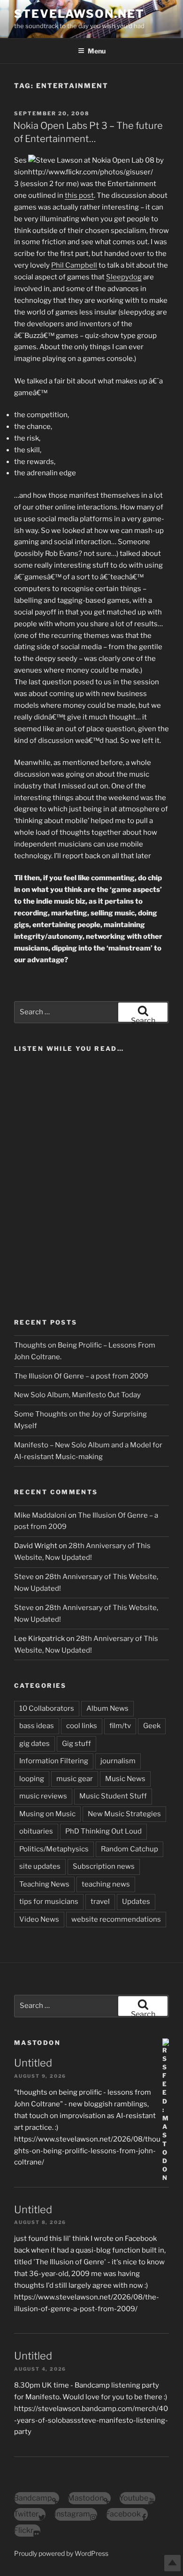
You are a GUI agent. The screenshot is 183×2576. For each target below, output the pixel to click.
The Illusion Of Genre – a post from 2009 (81, 1376)
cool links (82, 1726)
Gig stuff (76, 1744)
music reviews (43, 1796)
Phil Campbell (74, 265)
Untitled (33, 2063)
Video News (39, 1919)
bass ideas (37, 1726)
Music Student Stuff (113, 1796)
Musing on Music (47, 1814)
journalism (118, 1761)
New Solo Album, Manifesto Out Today (77, 1395)
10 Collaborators (47, 1708)
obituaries (36, 1831)
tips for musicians (49, 1902)
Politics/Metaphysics (54, 1849)
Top (172, 2563)
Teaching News (44, 1884)
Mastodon (37, 2043)
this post (79, 195)
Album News (107, 1708)
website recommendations (116, 1919)
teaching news (106, 1884)
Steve (24, 1577)
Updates (136, 1902)
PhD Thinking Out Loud (103, 1831)
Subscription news (104, 1866)
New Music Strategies (124, 1814)
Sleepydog (124, 277)
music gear (75, 1779)
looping (32, 1779)
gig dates (34, 1744)
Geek (152, 1726)
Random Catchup (130, 1849)
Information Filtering (54, 1761)
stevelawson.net (79, 14)
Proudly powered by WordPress (61, 2553)
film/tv (120, 1726)
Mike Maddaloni (40, 1515)
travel (100, 1902)
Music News (125, 1779)
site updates (40, 1866)
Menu (97, 51)
